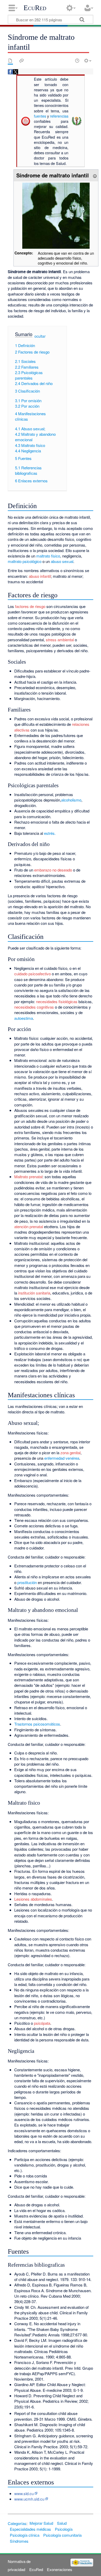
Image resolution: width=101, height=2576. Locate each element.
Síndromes (19, 2541)
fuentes (40, 116)
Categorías (17, 2523)
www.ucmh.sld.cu (29, 2499)
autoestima (24, 1018)
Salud (62, 2523)
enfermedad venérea (62, 1458)
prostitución (27, 1582)
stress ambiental (60, 640)
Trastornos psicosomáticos (37, 1724)
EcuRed (35, 8)
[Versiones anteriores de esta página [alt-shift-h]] (77, 61)
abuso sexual (62, 561)
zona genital (70, 1453)
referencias (59, 116)
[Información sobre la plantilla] (95, 175)
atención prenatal (29, 1226)
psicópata (42, 2023)
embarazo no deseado (53, 870)
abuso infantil (40, 576)
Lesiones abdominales (33, 1899)
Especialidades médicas (30, 2529)
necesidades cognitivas (34, 1007)
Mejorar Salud (41, 2523)
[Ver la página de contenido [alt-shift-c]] (10, 61)
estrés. (50, 833)
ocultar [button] (40, 336)
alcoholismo (71, 800)
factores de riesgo (30, 606)
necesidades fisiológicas (57, 1001)
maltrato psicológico (25, 561)
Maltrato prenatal (28, 1177)
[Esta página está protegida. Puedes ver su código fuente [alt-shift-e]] (68, 61)
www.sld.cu (24, 2493)
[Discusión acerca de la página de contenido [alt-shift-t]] (21, 61)
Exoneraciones (60, 2569)
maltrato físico (48, 556)
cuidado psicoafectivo (33, 974)
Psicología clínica (25, 2535)
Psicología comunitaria (62, 2535)
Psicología (64, 2529)
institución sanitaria (34, 1293)
